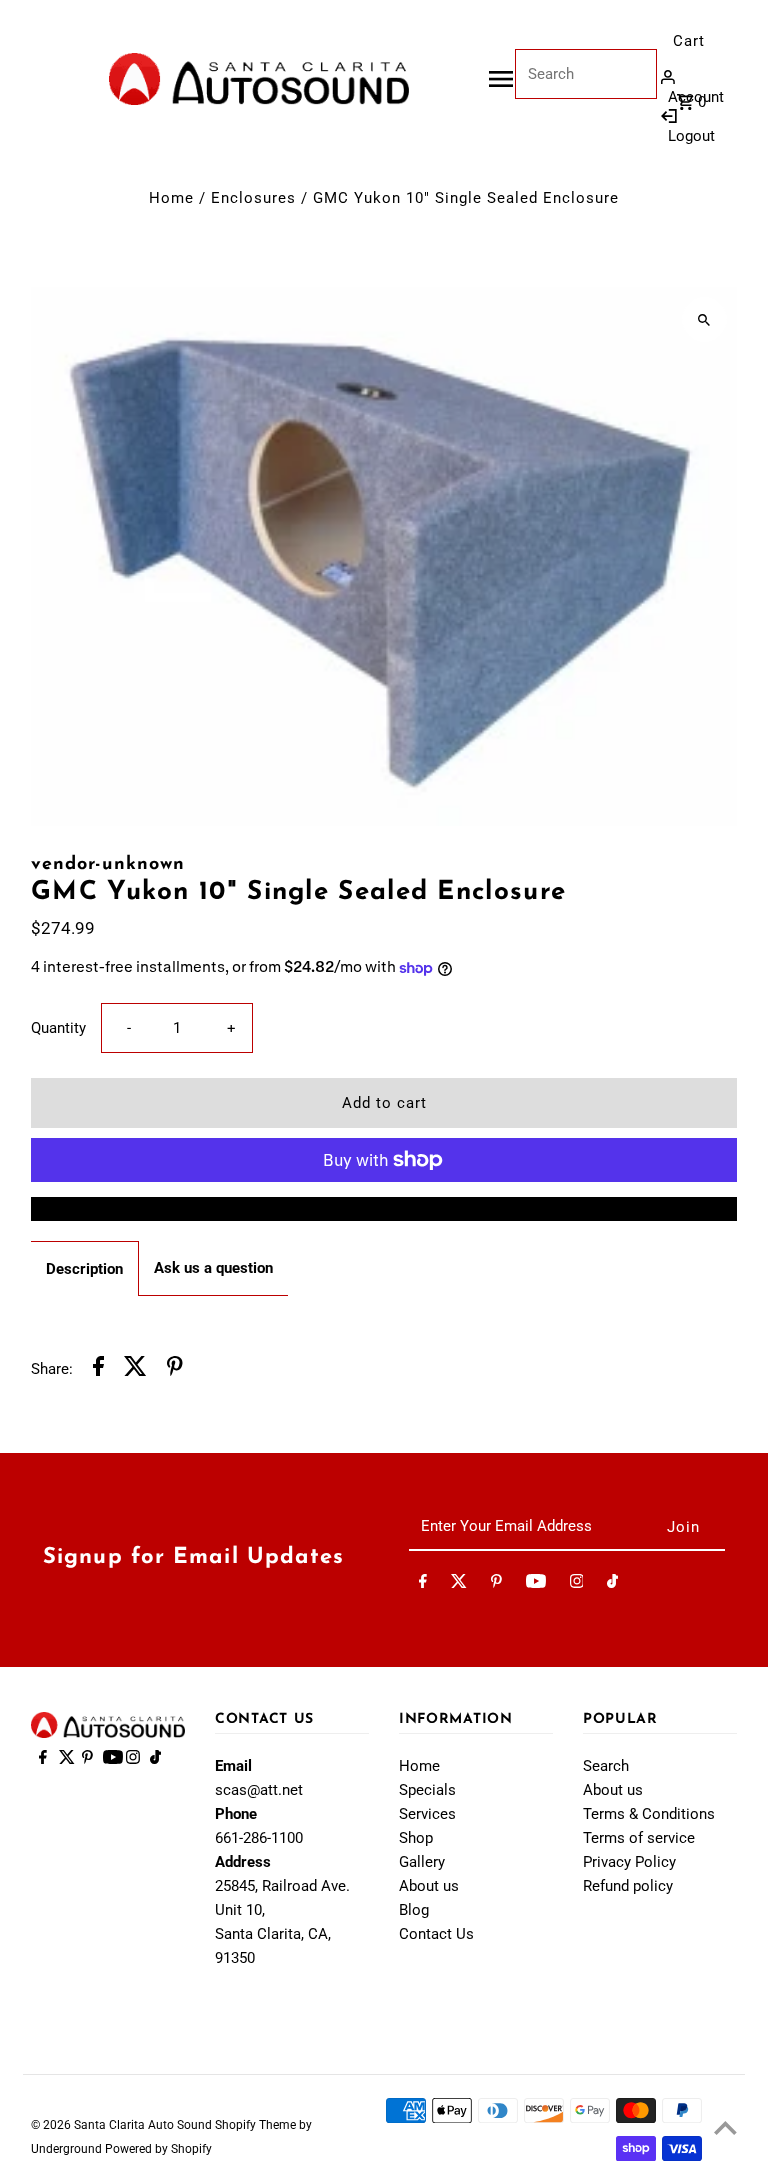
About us (429, 1886)
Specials (427, 1790)
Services (427, 1814)
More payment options (384, 1209)
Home (171, 198)
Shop (416, 1838)
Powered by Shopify (158, 2149)
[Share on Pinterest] (175, 1369)
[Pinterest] (496, 1585)
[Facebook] (423, 1585)
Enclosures (253, 198)
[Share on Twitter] (135, 1369)
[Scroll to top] (725, 2127)
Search (606, 1766)
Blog (414, 1910)
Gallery (422, 1862)
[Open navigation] (501, 79)
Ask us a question (213, 1268)
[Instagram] (577, 1585)
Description (84, 1269)
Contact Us (436, 1934)
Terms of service (639, 1838)
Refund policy (628, 1886)
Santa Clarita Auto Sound (144, 2125)
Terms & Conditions (649, 1814)
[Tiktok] (612, 1585)
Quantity (58, 1028)
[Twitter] (459, 1585)
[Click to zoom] (704, 319)
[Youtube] (536, 1585)
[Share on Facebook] (98, 1369)
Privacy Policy (629, 1862)
